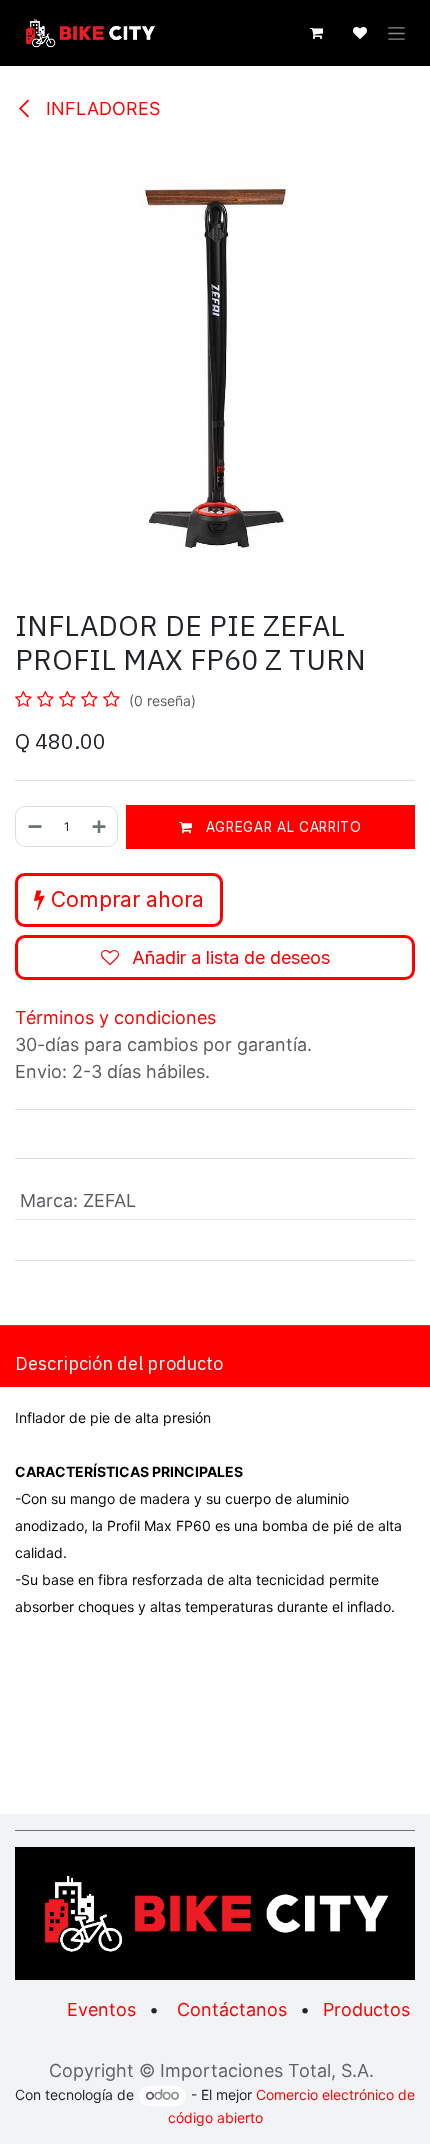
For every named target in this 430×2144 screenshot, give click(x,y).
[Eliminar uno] (34, 826)
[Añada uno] (100, 826)
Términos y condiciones (115, 1017)
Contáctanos (232, 2009)
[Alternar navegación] (396, 33)
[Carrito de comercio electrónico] (316, 33)
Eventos (101, 2009)
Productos (366, 2009)
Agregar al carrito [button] (281, 827)
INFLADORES (100, 108)
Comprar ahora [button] (124, 899)
